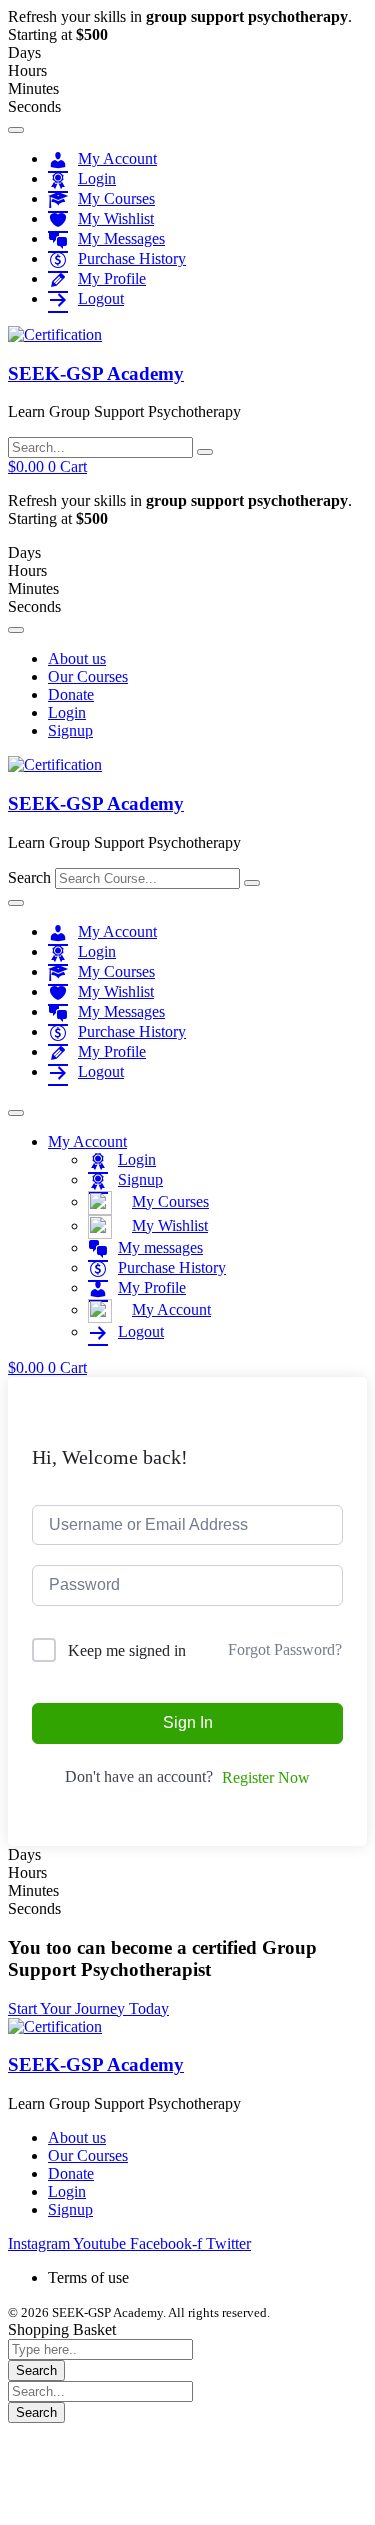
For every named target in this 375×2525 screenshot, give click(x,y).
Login (67, 712)
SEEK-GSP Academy (96, 373)
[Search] (252, 883)
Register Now (266, 1777)
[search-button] (205, 452)
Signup (70, 730)
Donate (71, 694)
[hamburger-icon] (16, 130)
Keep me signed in (127, 1650)
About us (77, 658)
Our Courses (88, 676)
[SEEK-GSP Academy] (55, 334)
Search (29, 877)
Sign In (188, 1722)
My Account (87, 1141)
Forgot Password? (285, 1649)
